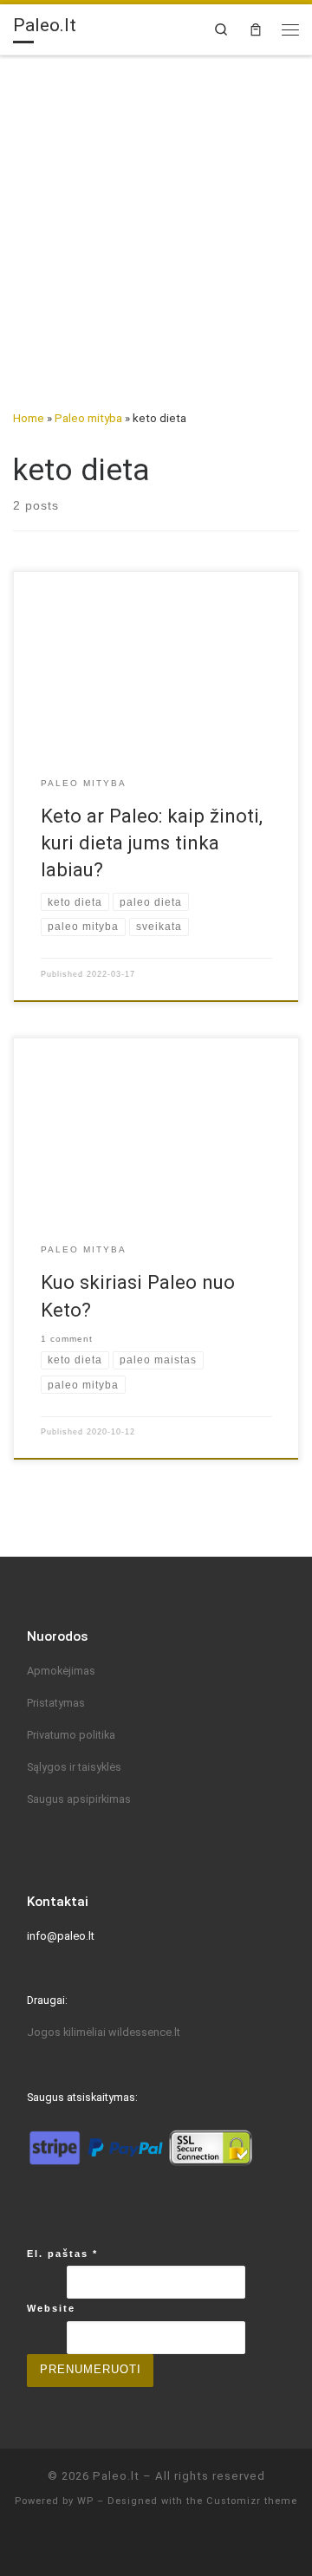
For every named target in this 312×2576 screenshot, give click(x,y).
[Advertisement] (156, 221)
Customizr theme (252, 2501)
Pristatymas (56, 1703)
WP (85, 2501)
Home (29, 418)
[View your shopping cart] (256, 29)
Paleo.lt (116, 2476)
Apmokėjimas (61, 1671)
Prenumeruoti (91, 2370)
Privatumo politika (71, 1735)
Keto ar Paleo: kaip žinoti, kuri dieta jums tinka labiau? (152, 842)
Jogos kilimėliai (68, 2032)
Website (51, 2308)
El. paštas (62, 2254)
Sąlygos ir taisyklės (74, 1767)
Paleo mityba (88, 418)
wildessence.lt (144, 2032)
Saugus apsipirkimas (79, 1799)
